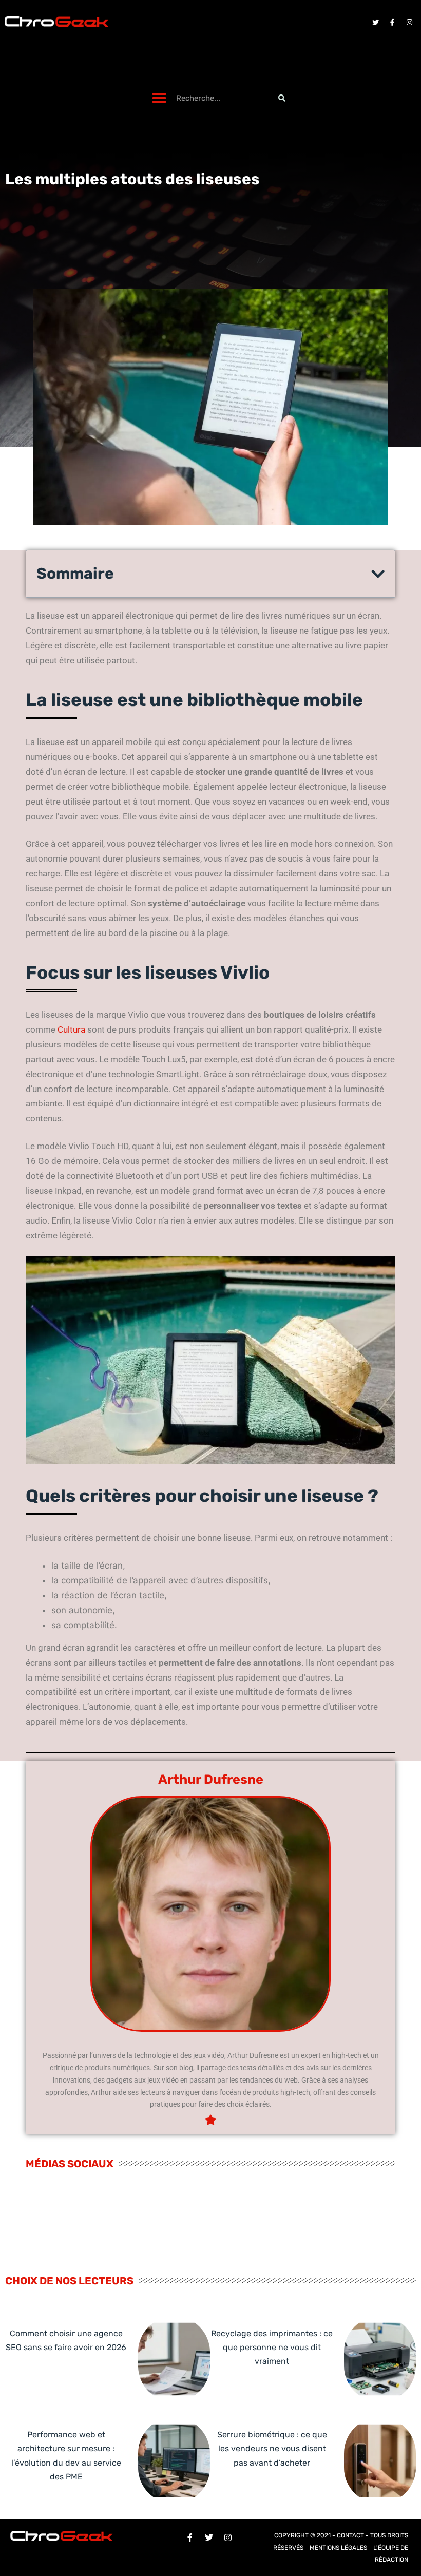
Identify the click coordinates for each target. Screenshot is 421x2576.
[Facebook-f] (392, 22)
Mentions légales (338, 2548)
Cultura (71, 1029)
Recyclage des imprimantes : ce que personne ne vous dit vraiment (272, 2347)
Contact (350, 2535)
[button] (159, 98)
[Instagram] (409, 22)
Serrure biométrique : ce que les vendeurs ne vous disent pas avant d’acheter (272, 2448)
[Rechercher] (282, 98)
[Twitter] (375, 22)
